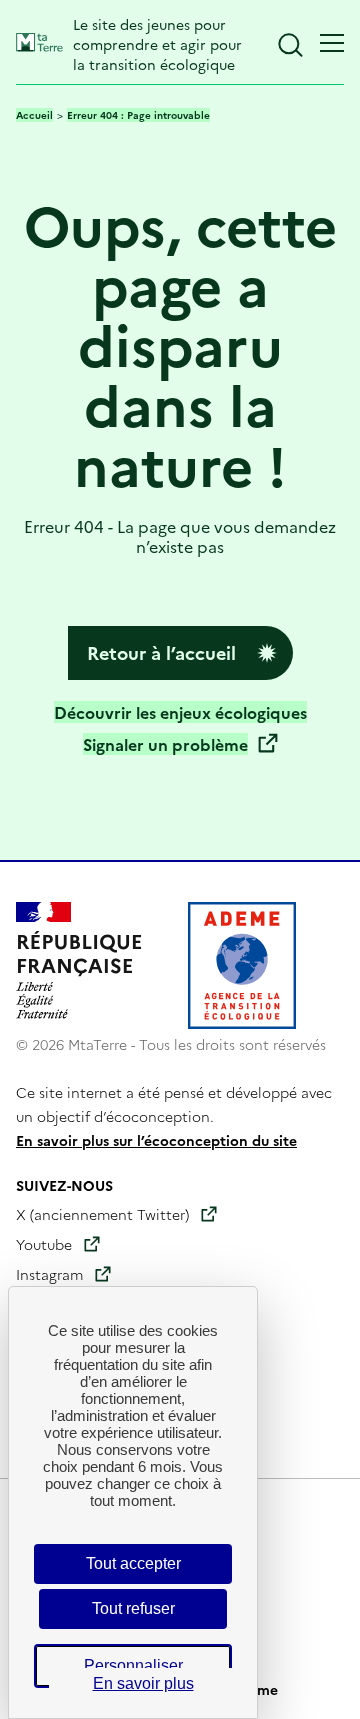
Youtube (44, 1244)
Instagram (49, 1274)
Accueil (34, 115)
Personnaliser (133, 1665)
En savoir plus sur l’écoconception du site (156, 1140)
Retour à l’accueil (161, 652)
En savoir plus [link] (143, 1683)
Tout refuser (133, 1608)
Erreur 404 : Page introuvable (138, 115)
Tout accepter (133, 1563)
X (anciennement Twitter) (102, 1214)
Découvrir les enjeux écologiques (180, 712)
